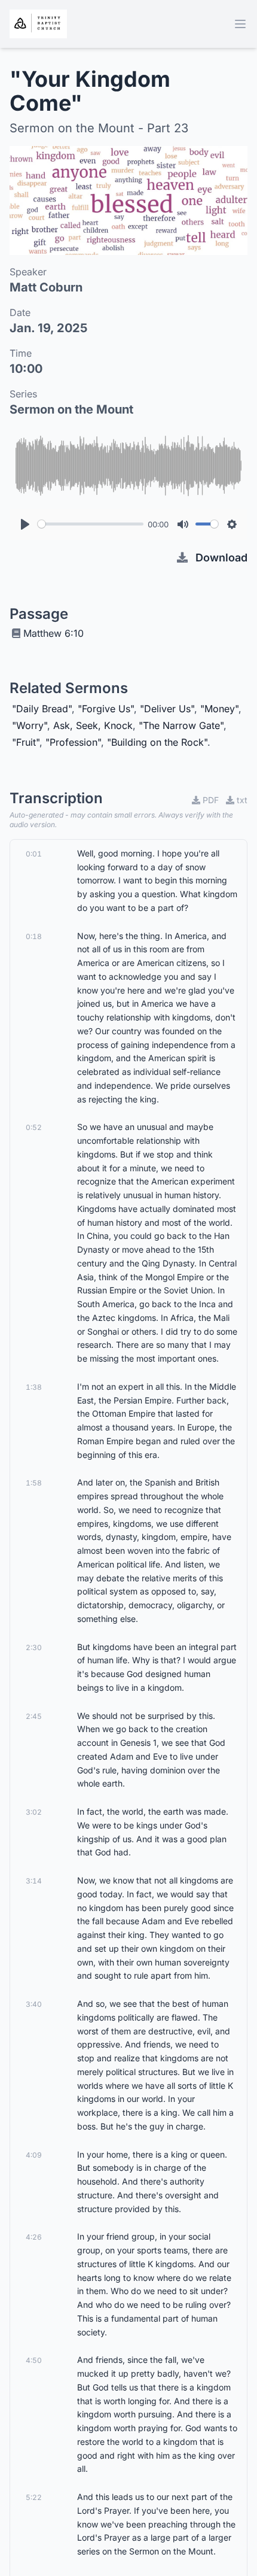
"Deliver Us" (167, 709)
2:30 (34, 1647)
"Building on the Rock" (157, 742)
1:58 (34, 1483)
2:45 (34, 1716)
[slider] (91, 524)
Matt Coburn (46, 287)
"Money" (219, 709)
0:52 (34, 1127)
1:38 (34, 1387)
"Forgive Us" (106, 709)
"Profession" (73, 742)
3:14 (34, 1881)
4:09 (34, 2155)
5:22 (34, 2497)
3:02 (34, 1812)
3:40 (34, 2004)
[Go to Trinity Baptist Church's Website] (38, 24)
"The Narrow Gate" (181, 725)
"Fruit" (26, 742)
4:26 (34, 2237)
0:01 (34, 854)
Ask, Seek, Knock (93, 725)
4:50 (34, 2360)
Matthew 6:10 (53, 633)
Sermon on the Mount (71, 409)
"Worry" (30, 725)
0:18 (34, 936)
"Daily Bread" (42, 709)
